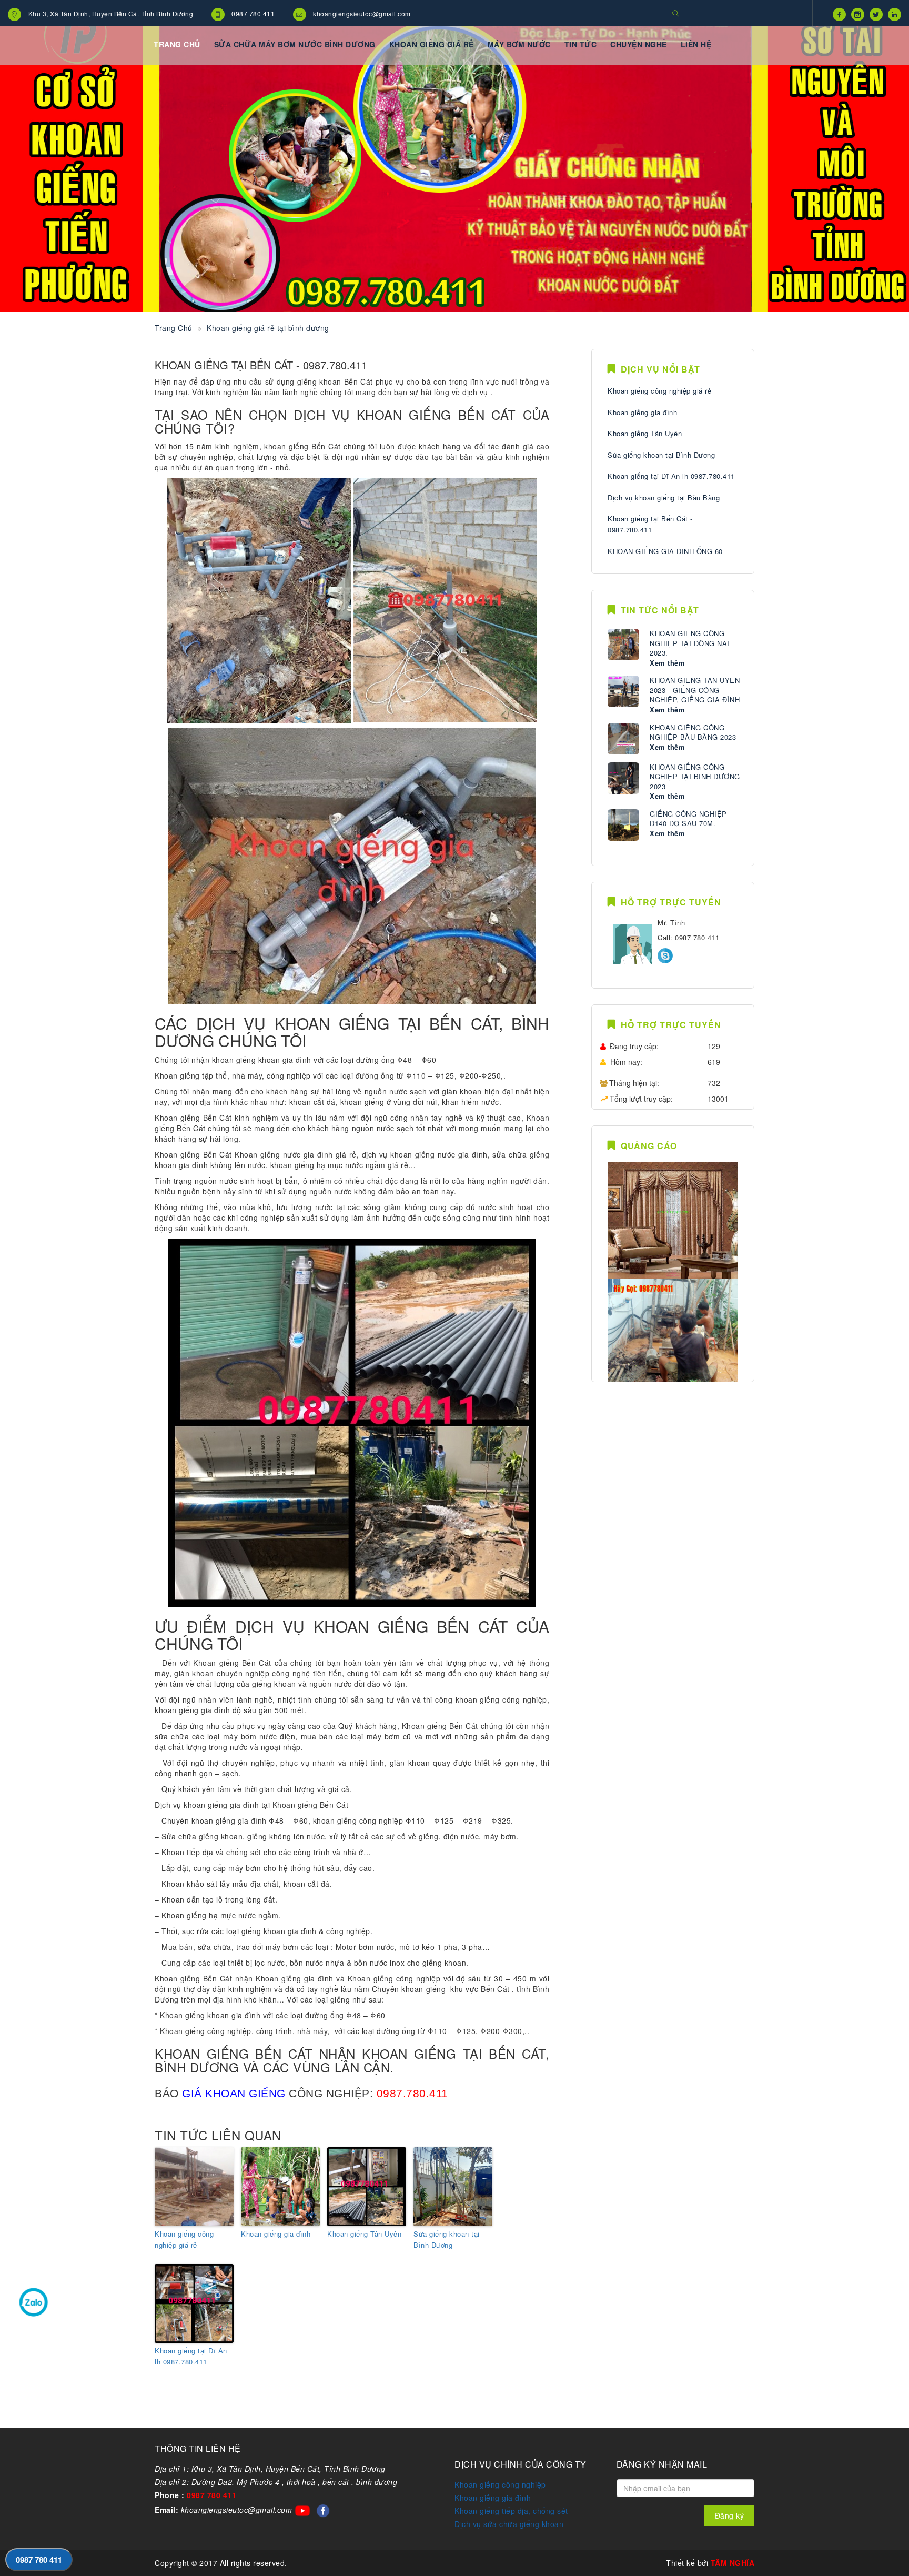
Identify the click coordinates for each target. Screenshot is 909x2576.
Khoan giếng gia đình (276, 2234)
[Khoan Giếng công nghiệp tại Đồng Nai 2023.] (623, 645)
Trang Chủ (174, 328)
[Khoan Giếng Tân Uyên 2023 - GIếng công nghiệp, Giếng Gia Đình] (623, 691)
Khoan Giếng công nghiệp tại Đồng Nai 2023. (690, 643)
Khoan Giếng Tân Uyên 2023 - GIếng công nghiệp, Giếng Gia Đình (695, 690)
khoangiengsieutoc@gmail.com (362, 13)
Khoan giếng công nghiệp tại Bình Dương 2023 (695, 777)
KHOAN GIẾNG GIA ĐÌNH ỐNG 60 (665, 551)
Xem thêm (667, 663)
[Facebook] (837, 13)
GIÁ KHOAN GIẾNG (234, 2093)
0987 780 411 (253, 13)
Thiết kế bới (710, 2563)
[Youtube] (892, 13)
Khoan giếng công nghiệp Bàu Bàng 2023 (693, 733)
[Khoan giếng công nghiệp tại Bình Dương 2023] (623, 778)
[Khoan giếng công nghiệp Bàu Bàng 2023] (623, 739)
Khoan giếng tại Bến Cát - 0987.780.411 (650, 524)
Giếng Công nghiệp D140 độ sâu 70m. (688, 819)
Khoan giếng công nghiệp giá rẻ (184, 2239)
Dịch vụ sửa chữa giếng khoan (509, 2524)
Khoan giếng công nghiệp (500, 2484)
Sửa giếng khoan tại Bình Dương (447, 2239)
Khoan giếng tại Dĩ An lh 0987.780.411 (191, 2356)
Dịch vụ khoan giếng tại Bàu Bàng (664, 497)
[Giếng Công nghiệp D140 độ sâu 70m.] (623, 825)
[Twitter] (873, 13)
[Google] (855, 13)
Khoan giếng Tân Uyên (364, 2234)
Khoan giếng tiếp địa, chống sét (511, 2511)
